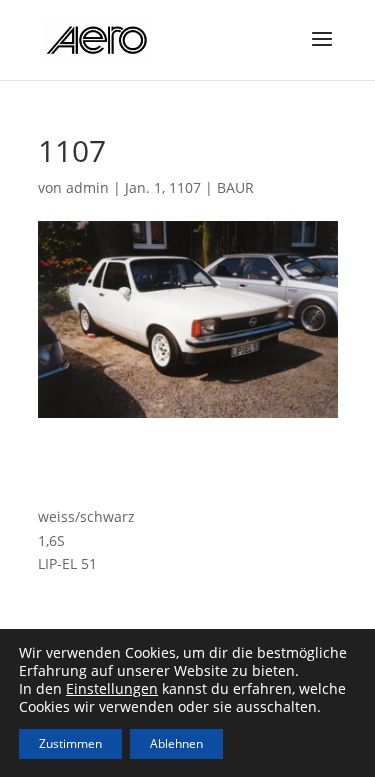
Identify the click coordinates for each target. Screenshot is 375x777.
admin (87, 187)
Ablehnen (176, 743)
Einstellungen (112, 689)
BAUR (235, 187)
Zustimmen (70, 743)
